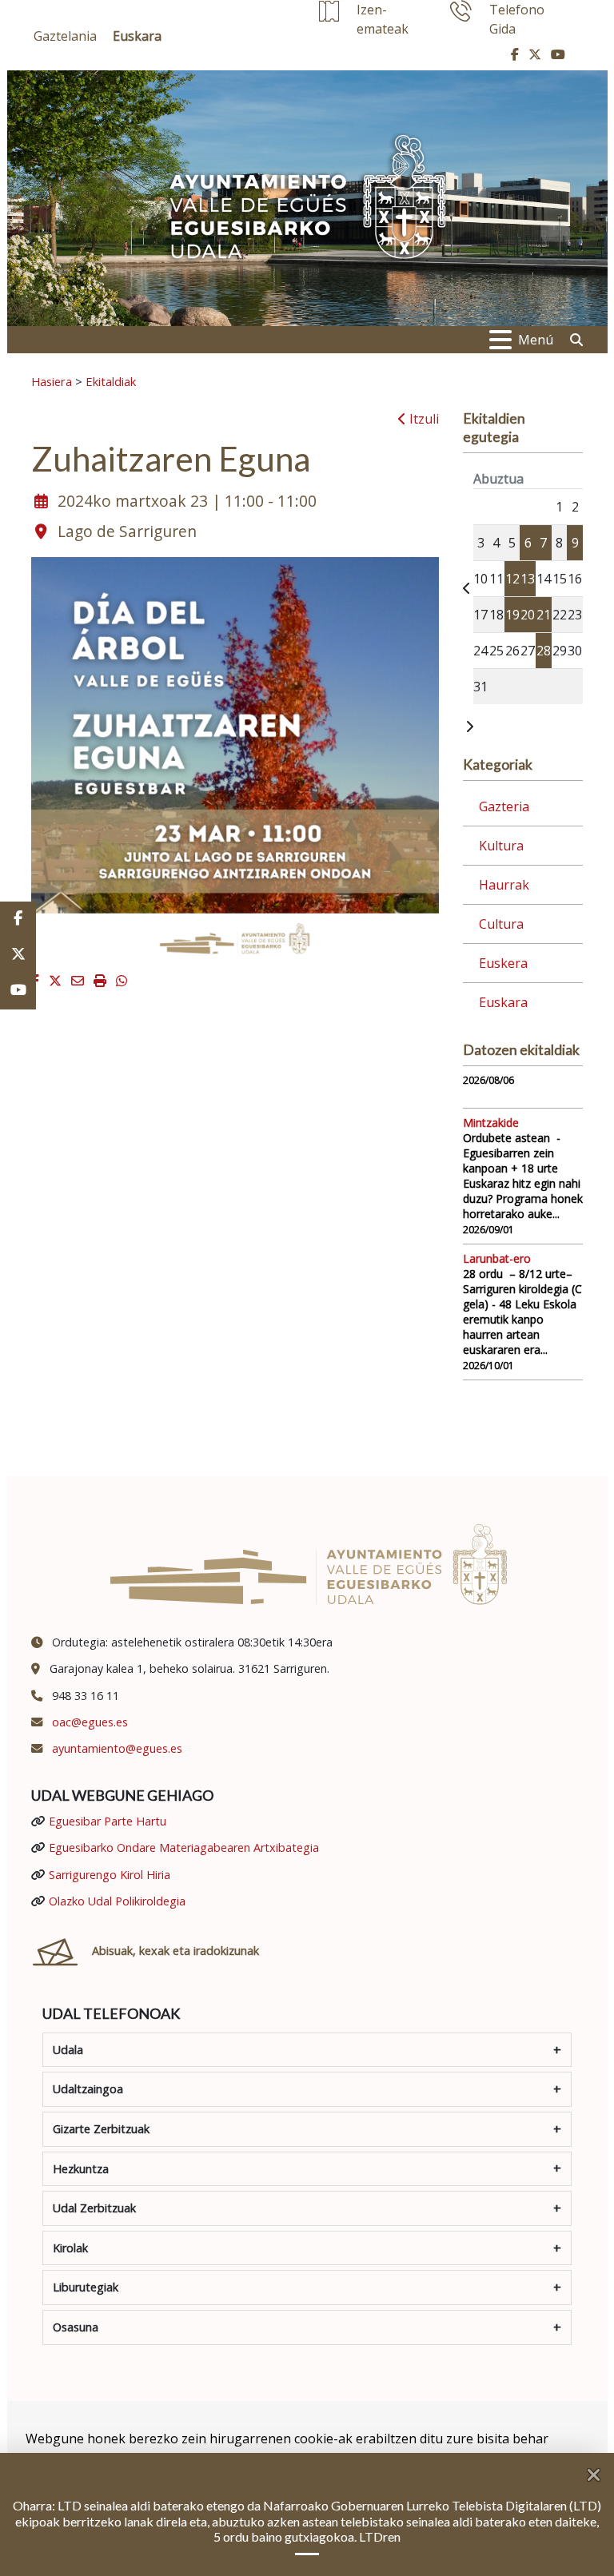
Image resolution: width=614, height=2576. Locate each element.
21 (544, 615)
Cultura (501, 924)
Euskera (503, 963)
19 (512, 615)
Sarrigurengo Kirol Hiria (110, 1875)
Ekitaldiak (111, 381)
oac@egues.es (90, 1722)
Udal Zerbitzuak (94, 2208)
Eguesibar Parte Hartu (108, 1821)
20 (528, 615)
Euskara (503, 1002)
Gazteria (504, 806)
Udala (68, 2050)
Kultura (501, 846)
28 (544, 651)
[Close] (600, 2469)
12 (512, 579)
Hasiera (52, 381)
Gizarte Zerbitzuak (101, 2129)
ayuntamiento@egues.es (117, 1748)
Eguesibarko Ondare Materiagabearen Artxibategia (184, 1847)
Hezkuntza (81, 2169)
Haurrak (504, 885)
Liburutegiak (86, 2287)
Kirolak (70, 2248)
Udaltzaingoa (88, 2089)
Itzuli (423, 419)
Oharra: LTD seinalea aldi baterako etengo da (138, 2505)
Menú (536, 340)
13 (528, 579)
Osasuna (76, 2327)
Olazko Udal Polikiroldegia (117, 1901)
